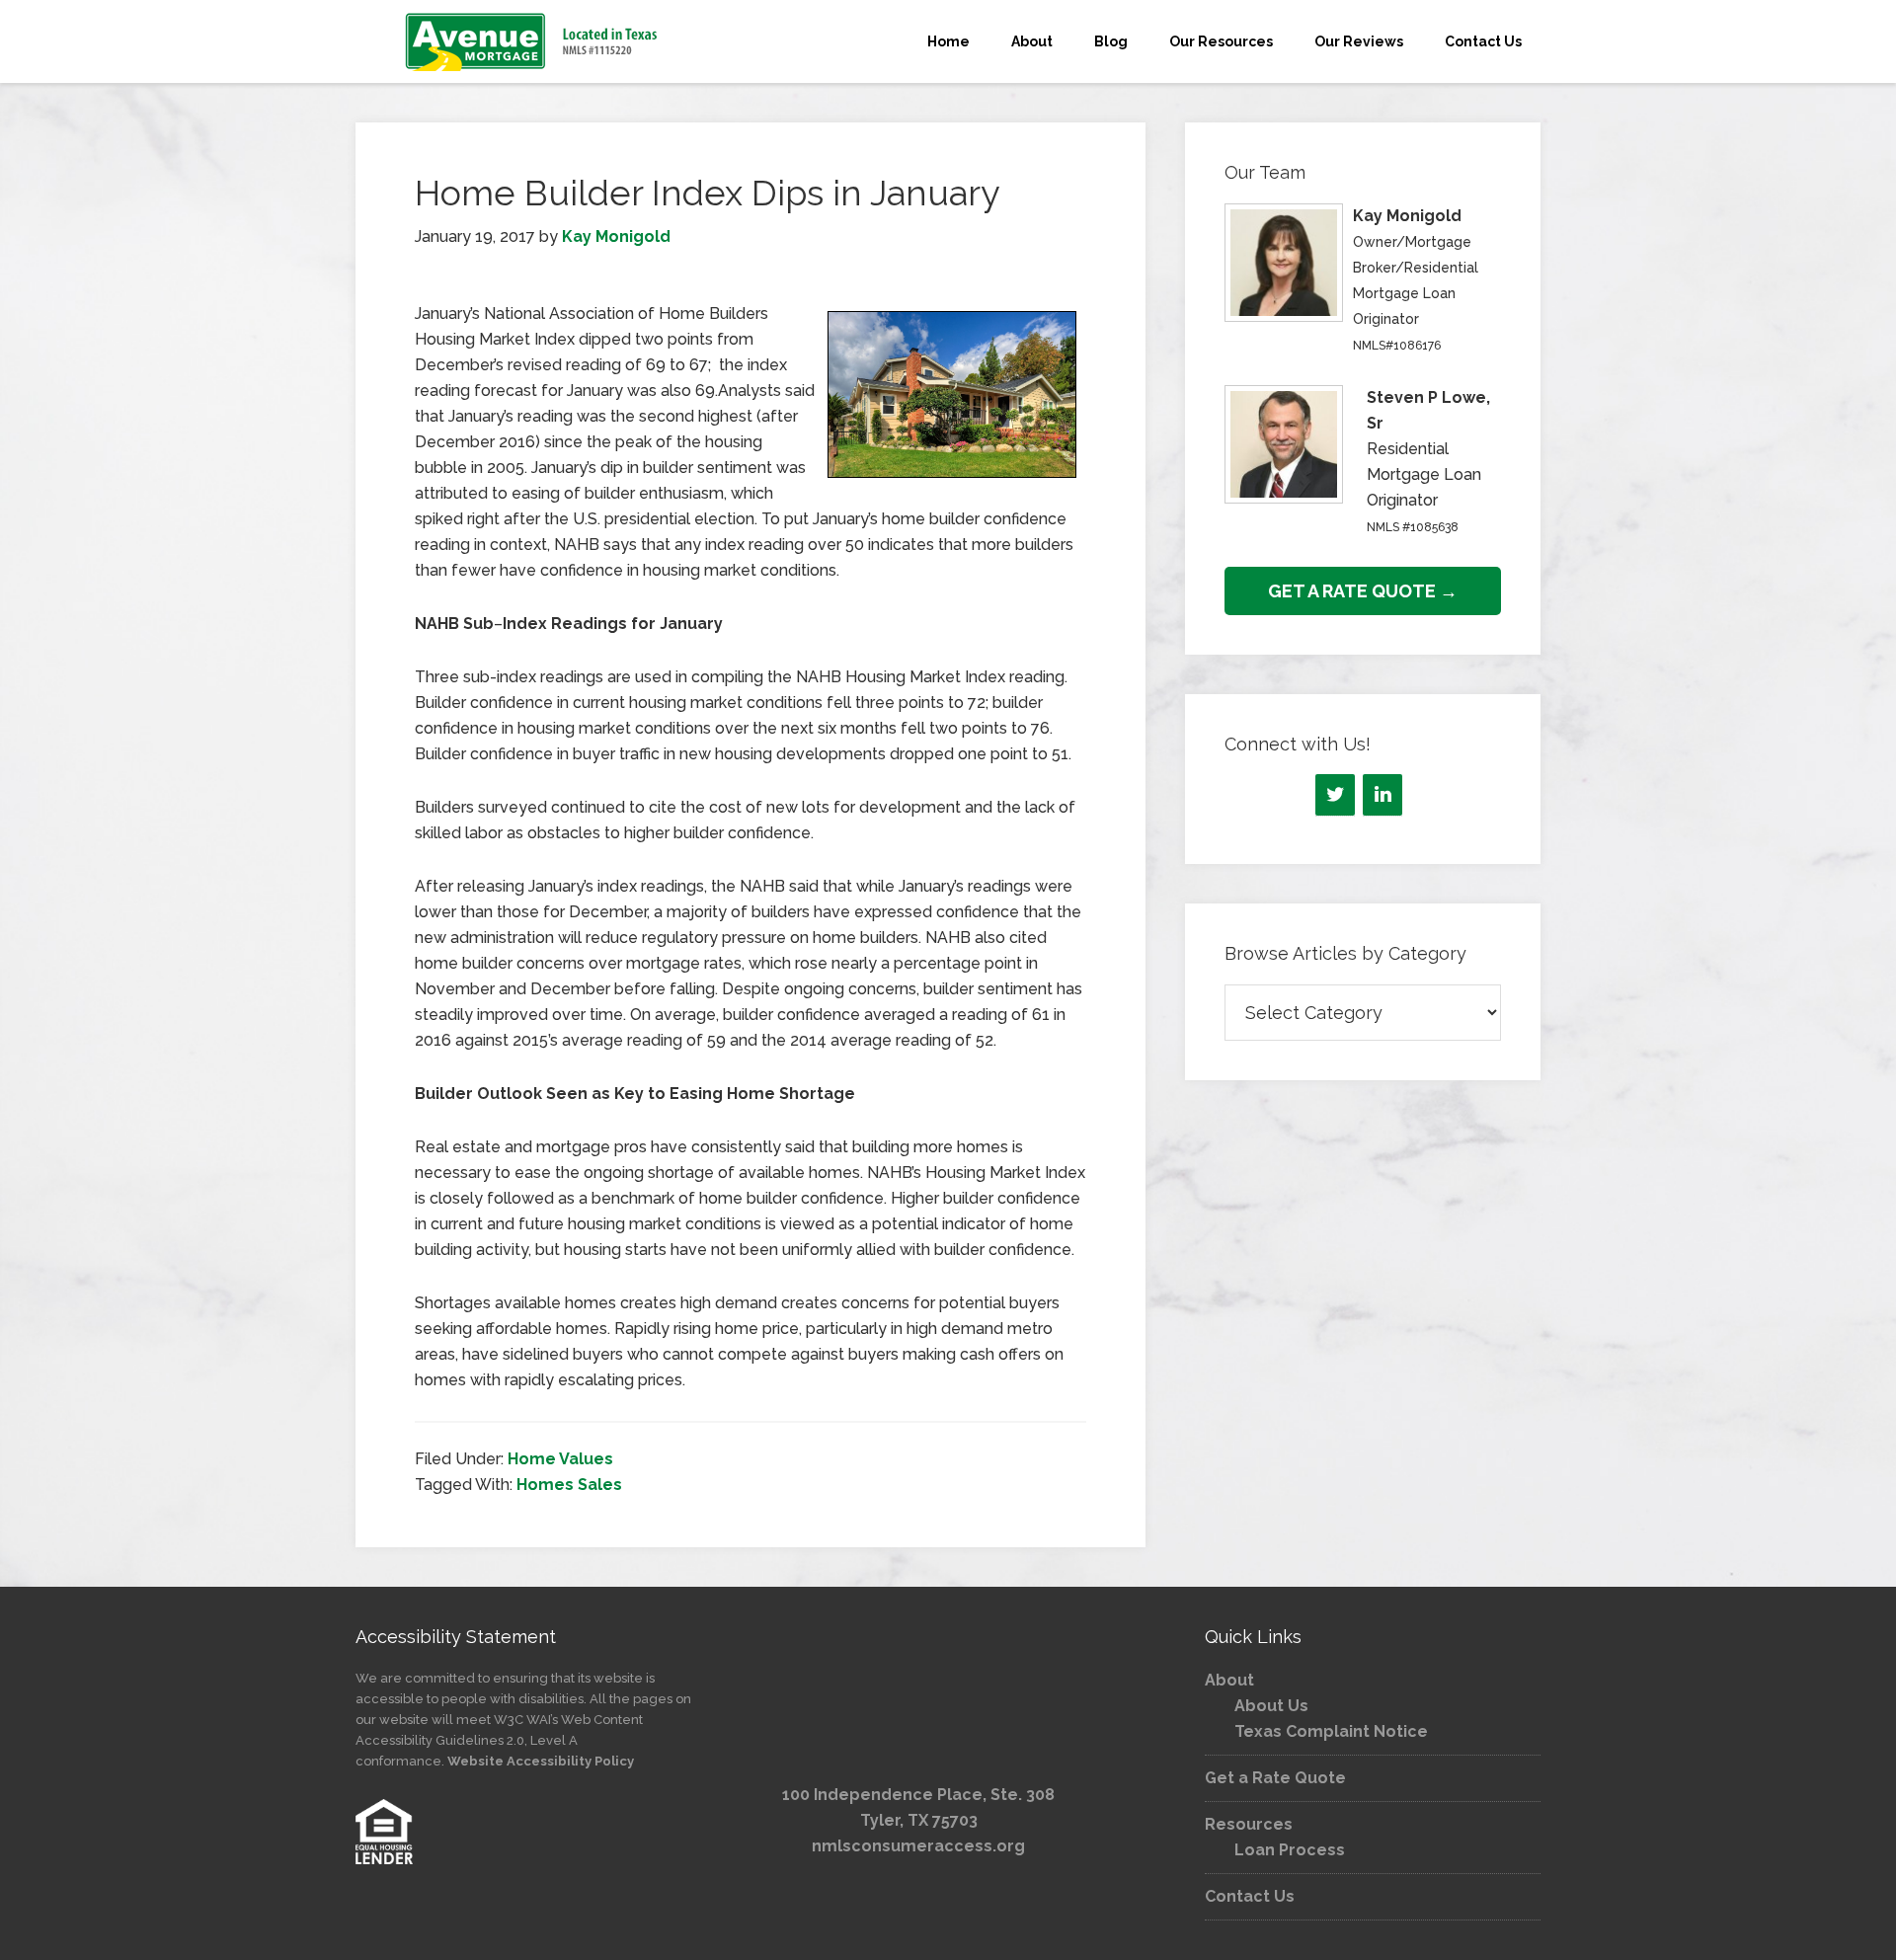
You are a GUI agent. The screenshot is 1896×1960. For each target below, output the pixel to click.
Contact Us (1250, 1896)
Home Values (560, 1459)
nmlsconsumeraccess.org (918, 1846)
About (1229, 1680)
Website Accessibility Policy (541, 1761)
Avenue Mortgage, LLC (533, 41)
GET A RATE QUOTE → (1363, 591)
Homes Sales (569, 1485)
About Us (1271, 1706)
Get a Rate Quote (1275, 1778)
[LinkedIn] (1382, 795)
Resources (1249, 1824)
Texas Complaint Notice (1331, 1731)
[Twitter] (1335, 795)
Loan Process (1290, 1850)
